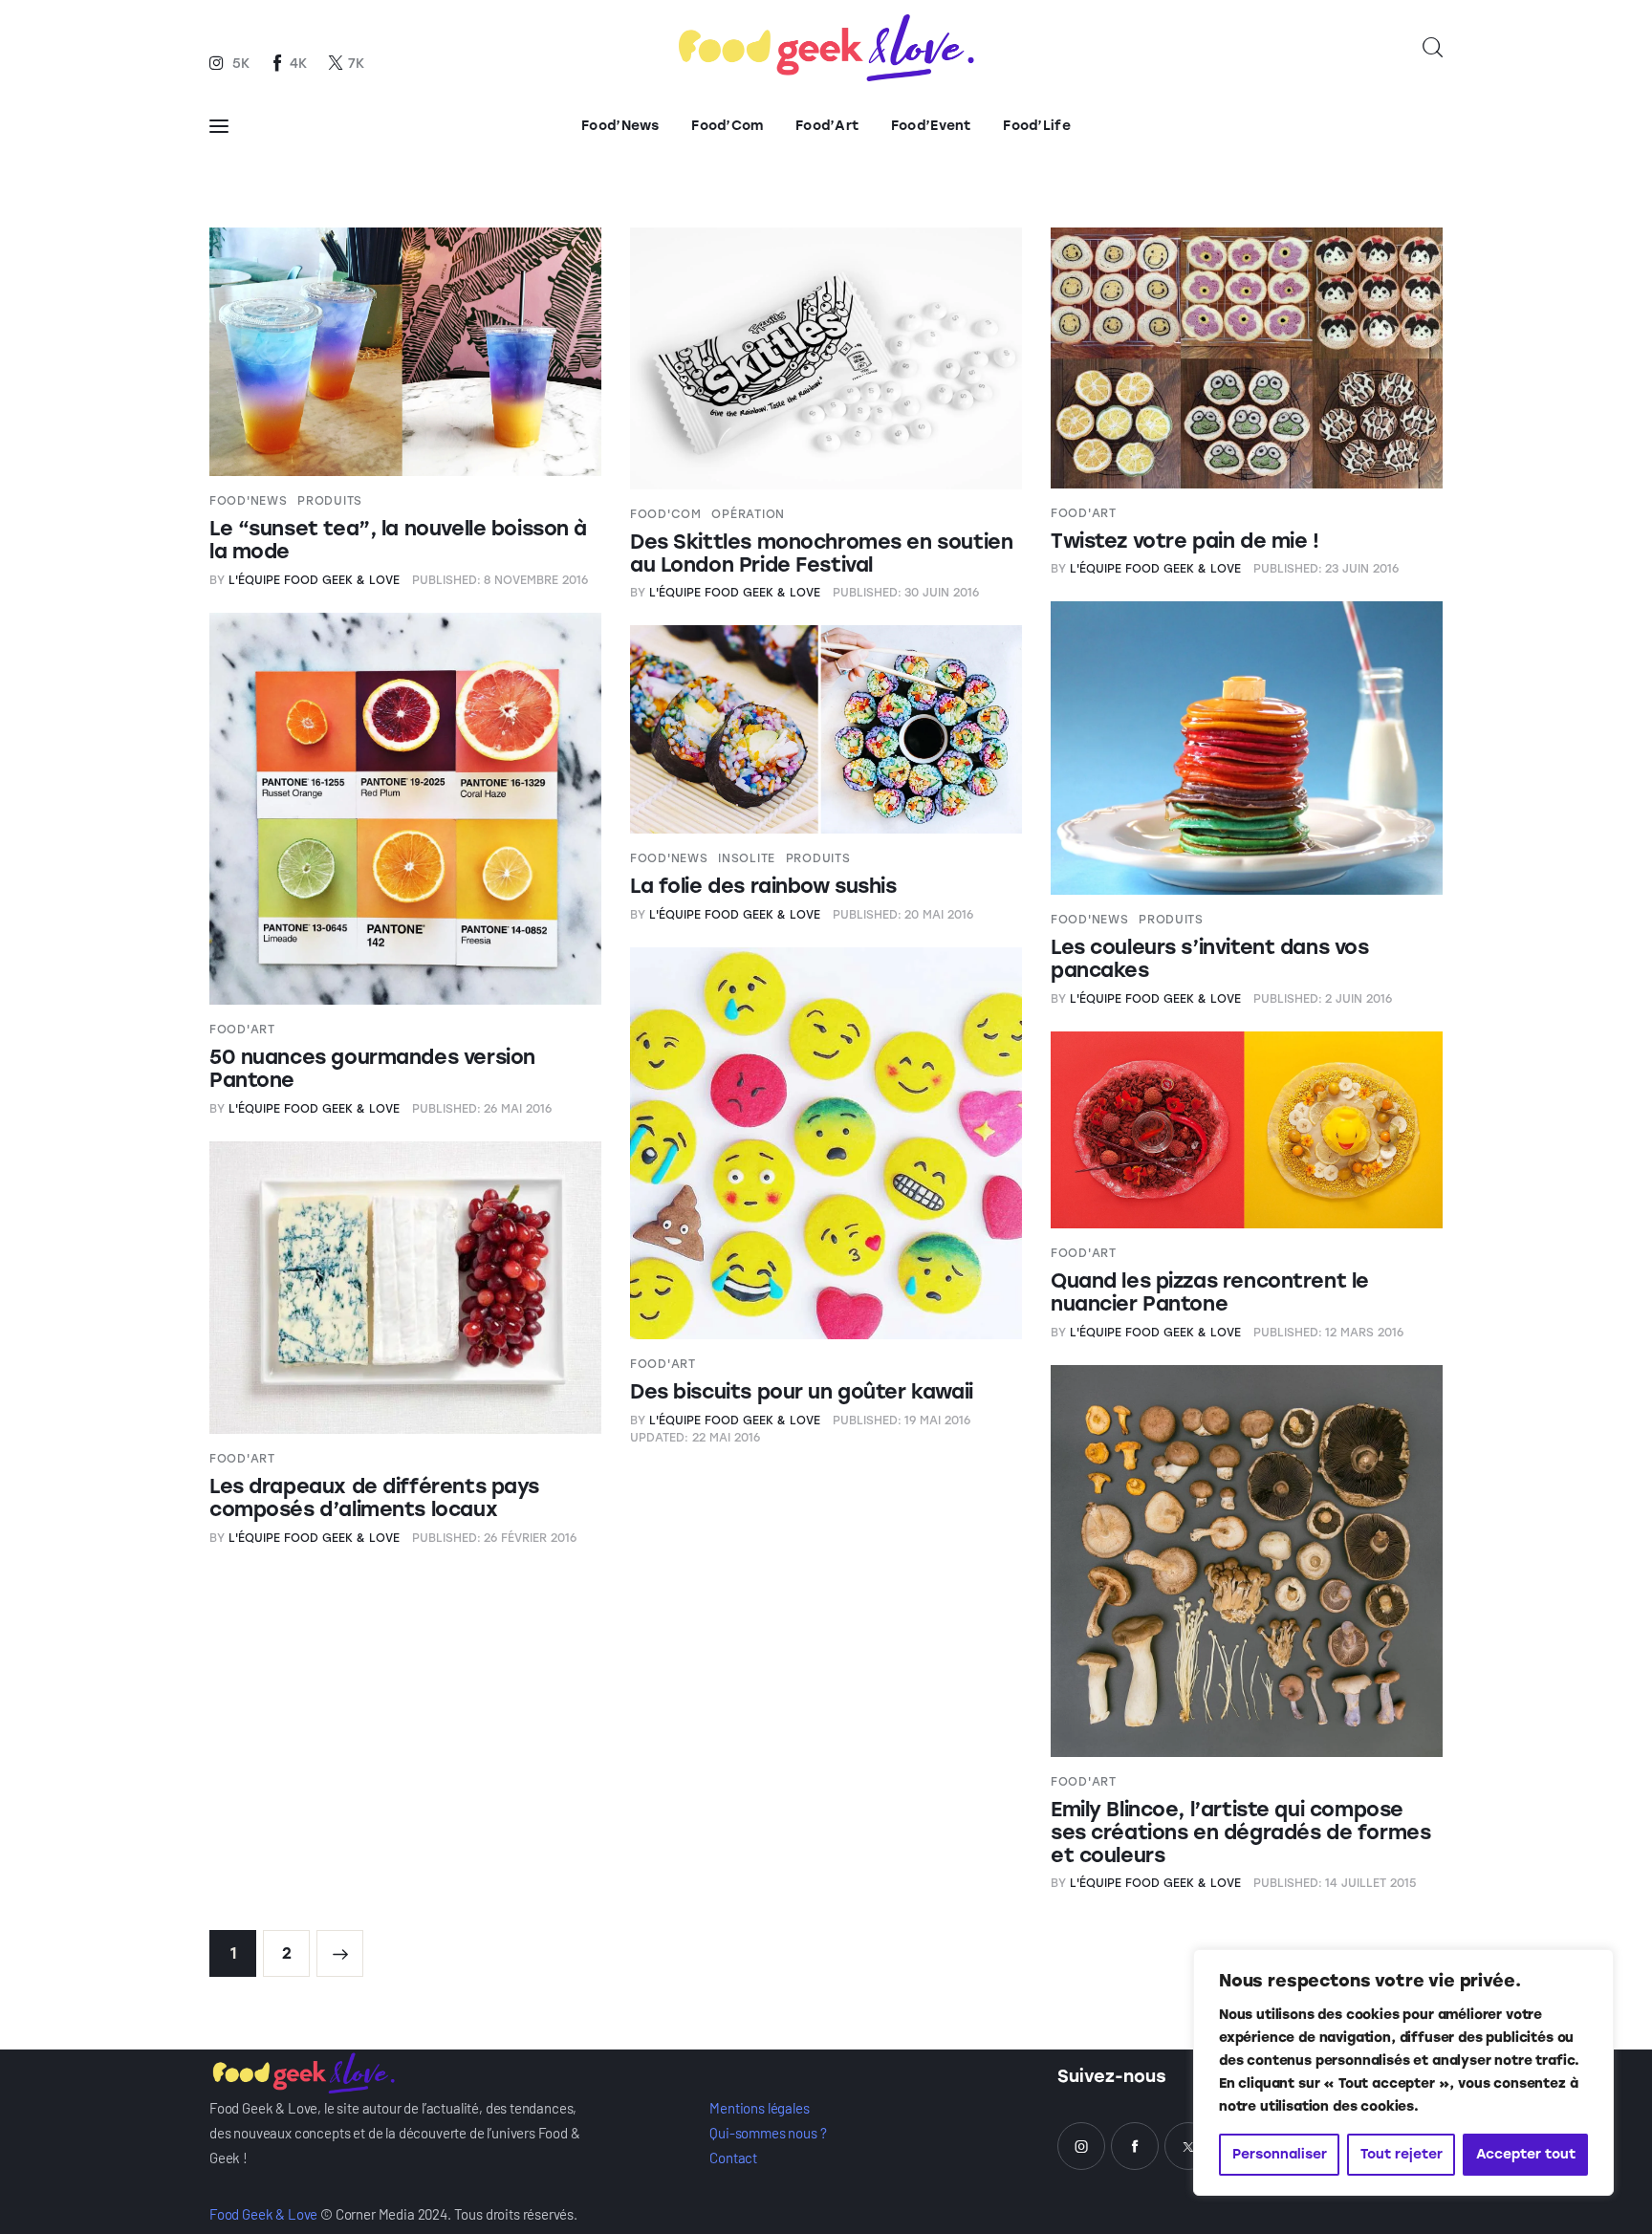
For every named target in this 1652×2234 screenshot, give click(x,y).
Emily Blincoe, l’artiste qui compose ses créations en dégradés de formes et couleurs (1240, 1832)
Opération (748, 514)
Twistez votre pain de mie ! (1185, 541)
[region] (1403, 2072)
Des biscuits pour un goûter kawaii (802, 1391)
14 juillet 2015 (1335, 1883)
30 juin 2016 (906, 593)
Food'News (248, 501)
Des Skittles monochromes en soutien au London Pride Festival (821, 553)
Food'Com (666, 514)
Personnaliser (1280, 2154)
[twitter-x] (1188, 2146)
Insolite (747, 858)
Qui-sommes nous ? (768, 2133)
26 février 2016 (495, 1538)
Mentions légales (759, 2108)
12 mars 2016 (1329, 1333)
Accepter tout (1526, 2154)
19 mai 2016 (902, 1421)
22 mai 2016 (695, 1438)
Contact (733, 2158)
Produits (330, 501)
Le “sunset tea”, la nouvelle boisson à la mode (398, 540)
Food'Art (1084, 513)
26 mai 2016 (482, 1109)
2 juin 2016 (1323, 999)
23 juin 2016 (1326, 569)
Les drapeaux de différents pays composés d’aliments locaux (374, 1497)
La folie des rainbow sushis (763, 886)
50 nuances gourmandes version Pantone (372, 1068)
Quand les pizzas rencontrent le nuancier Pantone (1210, 1292)
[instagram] (1081, 2146)
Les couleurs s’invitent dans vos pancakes (1210, 958)
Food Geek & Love (263, 2214)
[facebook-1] (1135, 2146)
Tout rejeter (1402, 2154)
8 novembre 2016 (500, 580)
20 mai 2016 (903, 915)
